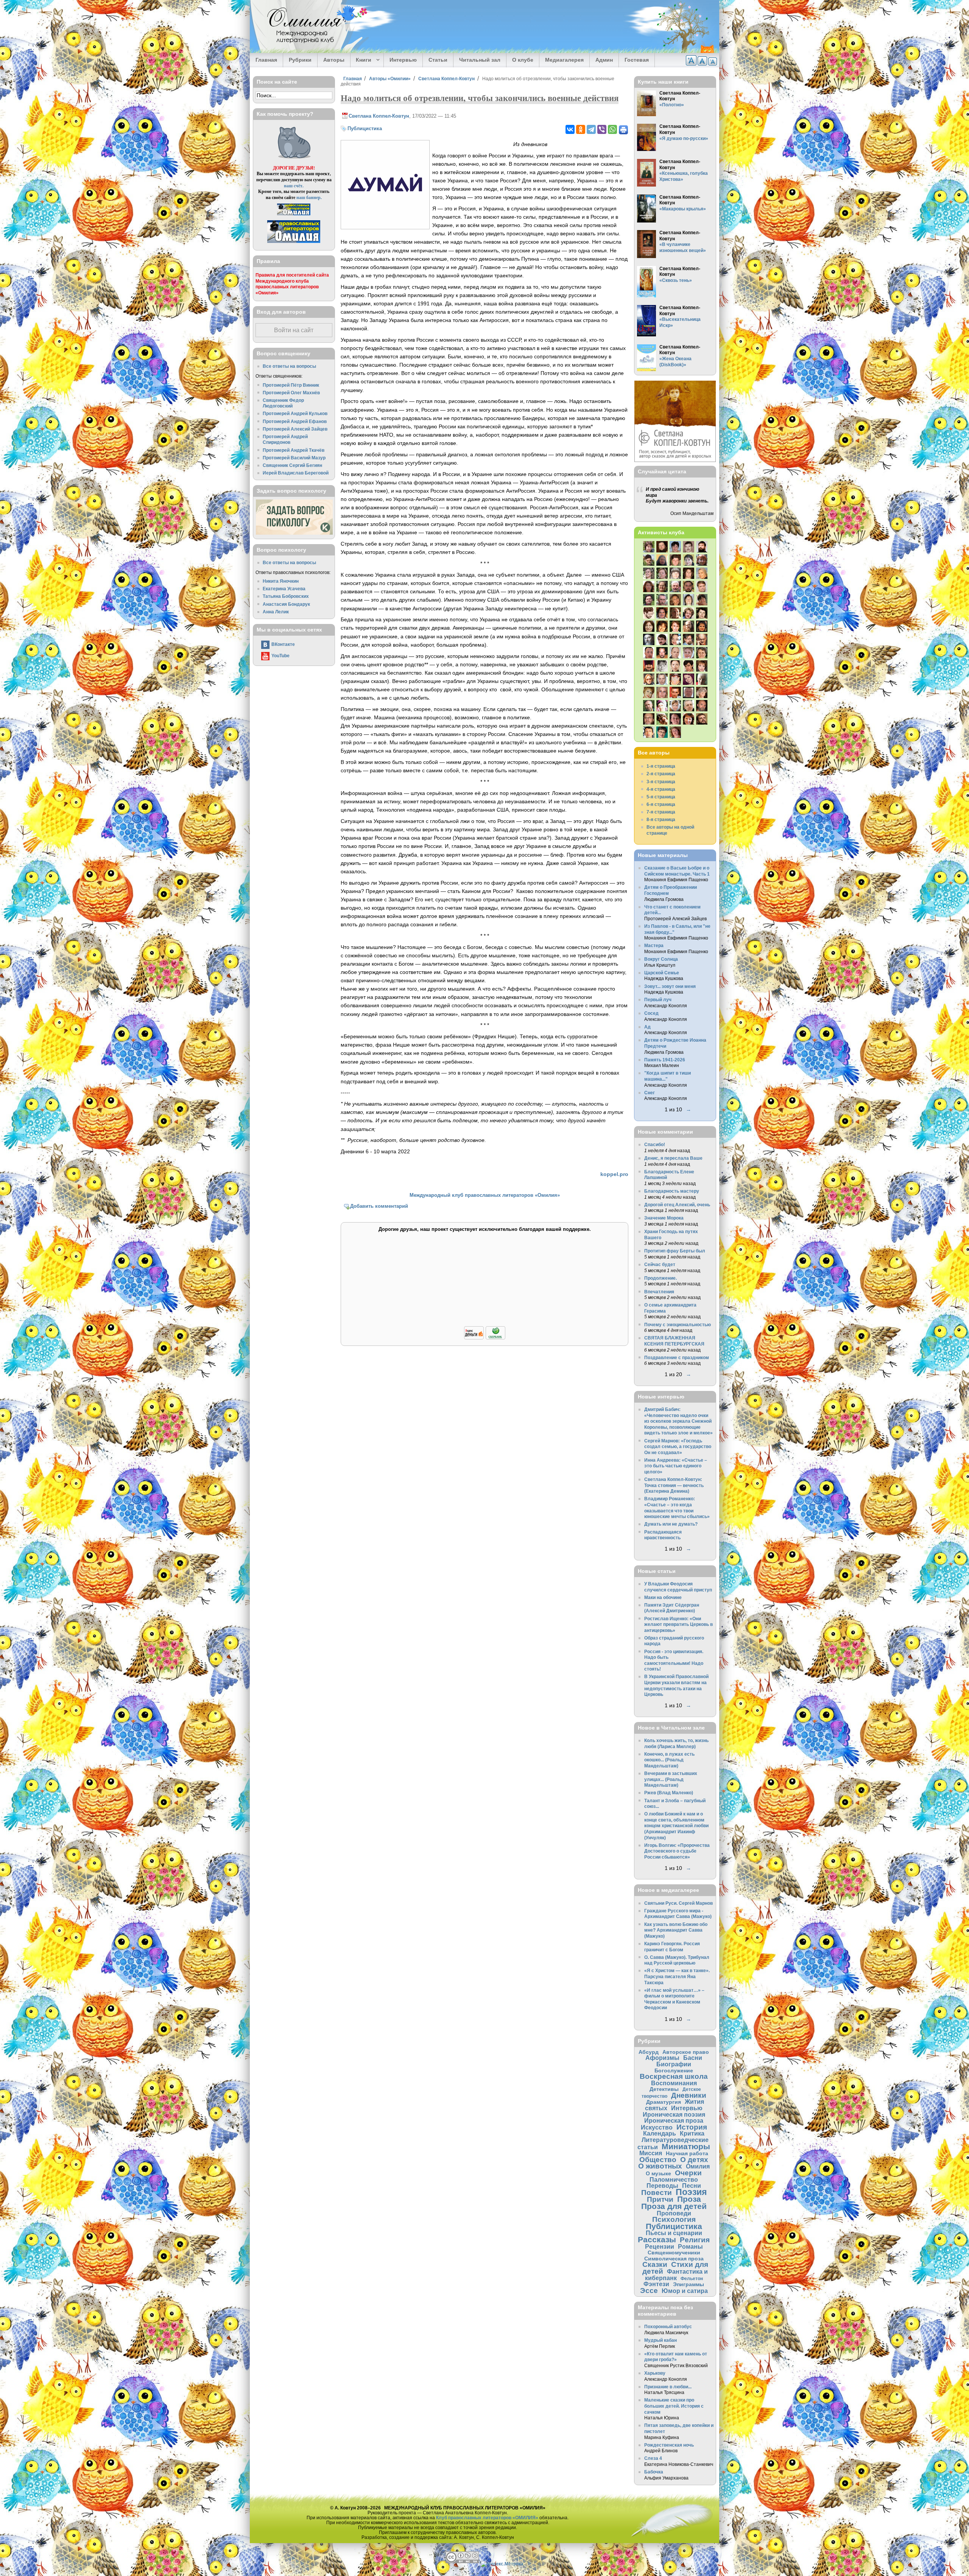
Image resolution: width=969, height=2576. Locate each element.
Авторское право (686, 2052)
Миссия (651, 2153)
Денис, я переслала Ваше (673, 1158)
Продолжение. (661, 1278)
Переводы (662, 2186)
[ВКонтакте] (570, 129)
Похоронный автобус (668, 2326)
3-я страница (661, 782)
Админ (604, 60)
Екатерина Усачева (284, 589)
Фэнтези (656, 2284)
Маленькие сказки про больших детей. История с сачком (674, 2406)
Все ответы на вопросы (289, 366)
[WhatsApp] (612, 129)
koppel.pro (614, 1174)
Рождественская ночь (669, 2445)
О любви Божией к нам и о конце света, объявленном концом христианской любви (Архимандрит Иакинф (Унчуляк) (676, 1825)
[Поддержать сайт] (485, 1338)
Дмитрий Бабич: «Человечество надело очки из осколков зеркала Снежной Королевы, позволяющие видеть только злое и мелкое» (678, 1421)
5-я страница (661, 797)
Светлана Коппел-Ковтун (446, 79)
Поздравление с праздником (677, 1357)
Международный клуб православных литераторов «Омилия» (485, 1195)
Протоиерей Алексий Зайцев (295, 429)
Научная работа (687, 2153)
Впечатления (659, 1292)
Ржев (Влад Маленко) (669, 1793)
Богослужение (674, 2070)
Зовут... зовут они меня (670, 986)
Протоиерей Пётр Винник (291, 385)
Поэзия (691, 2192)
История (692, 2127)
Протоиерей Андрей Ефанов (295, 421)
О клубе (523, 60)
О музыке (658, 2173)
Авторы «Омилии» (390, 79)
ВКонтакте (283, 644)
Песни (692, 2186)
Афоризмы (662, 2058)
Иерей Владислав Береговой (296, 473)
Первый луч (658, 999)
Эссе (649, 2291)
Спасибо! (655, 1144)
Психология (674, 2219)
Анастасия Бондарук (286, 604)
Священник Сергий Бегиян (292, 465)
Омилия (698, 2166)
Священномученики (674, 2252)
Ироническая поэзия (674, 2114)
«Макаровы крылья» (683, 209)
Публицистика (365, 128)
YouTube (280, 656)
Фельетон (692, 2278)
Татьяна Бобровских (286, 596)
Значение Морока (664, 1218)
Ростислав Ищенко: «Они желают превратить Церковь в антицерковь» (678, 1624)
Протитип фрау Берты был (675, 1251)
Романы (690, 2246)
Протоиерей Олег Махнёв (291, 393)
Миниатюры (686, 2146)
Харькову (655, 2373)
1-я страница (661, 766)
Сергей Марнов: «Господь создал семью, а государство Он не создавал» (678, 1447)
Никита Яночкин (281, 581)
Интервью (403, 60)
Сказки (655, 2264)
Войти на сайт (294, 330)
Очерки (688, 2173)
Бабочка (654, 2472)
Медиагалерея (564, 60)
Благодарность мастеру (672, 1191)
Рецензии (660, 2246)
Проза (689, 2199)
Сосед (651, 1013)
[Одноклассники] (581, 129)
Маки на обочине (663, 1597)
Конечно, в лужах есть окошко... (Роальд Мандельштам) (669, 1760)
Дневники (689, 2095)
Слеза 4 (653, 2458)
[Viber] (602, 129)
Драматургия (664, 2102)
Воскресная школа (674, 2076)
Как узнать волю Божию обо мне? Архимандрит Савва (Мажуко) (676, 1930)
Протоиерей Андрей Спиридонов (285, 439)
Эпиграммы (689, 2284)
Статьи (438, 60)
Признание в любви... (668, 2387)
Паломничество (674, 2179)
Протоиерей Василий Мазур (294, 458)
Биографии (674, 2064)
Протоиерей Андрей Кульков (295, 413)
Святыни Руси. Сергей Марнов (678, 1903)
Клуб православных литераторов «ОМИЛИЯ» (487, 2518)
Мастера (654, 945)
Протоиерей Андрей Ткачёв (294, 450)
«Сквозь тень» (676, 280)
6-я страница (661, 804)
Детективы (664, 2089)
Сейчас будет (660, 1264)
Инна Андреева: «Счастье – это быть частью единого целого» (676, 1466)
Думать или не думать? (671, 1524)
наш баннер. (309, 197)
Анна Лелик (276, 612)
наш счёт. (294, 186)
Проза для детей (674, 2206)
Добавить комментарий (379, 1206)
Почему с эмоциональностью (678, 1325)
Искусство (657, 2127)
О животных (660, 2166)
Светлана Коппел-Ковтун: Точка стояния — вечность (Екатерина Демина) (674, 1485)
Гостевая (637, 60)
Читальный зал (480, 60)
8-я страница (661, 819)
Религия (695, 2240)
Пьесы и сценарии (674, 2233)
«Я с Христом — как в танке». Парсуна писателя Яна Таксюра (677, 1976)
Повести (657, 2193)
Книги (361, 60)
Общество (658, 2160)
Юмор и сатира (685, 2291)
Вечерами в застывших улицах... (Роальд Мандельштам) (671, 1779)
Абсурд (649, 2052)
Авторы (334, 60)
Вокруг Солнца (661, 959)
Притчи (660, 2199)
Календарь (660, 2133)
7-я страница (661, 812)
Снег (650, 1093)
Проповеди (674, 2213)
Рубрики (300, 60)
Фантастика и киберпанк (677, 2275)
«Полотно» (672, 105)
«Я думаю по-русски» (684, 138)
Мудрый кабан (661, 2340)
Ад (647, 1027)
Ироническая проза (674, 2120)
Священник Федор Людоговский (283, 403)
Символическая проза (674, 2259)
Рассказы (657, 2239)
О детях (694, 2160)
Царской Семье (662, 973)
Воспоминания (674, 2083)
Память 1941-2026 (665, 1060)
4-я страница (661, 789)
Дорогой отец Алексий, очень (677, 1205)
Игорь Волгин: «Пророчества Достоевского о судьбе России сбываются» (677, 1851)
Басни (693, 2058)
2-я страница (661, 774)
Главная (266, 60)
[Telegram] (591, 129)
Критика (692, 2133)
